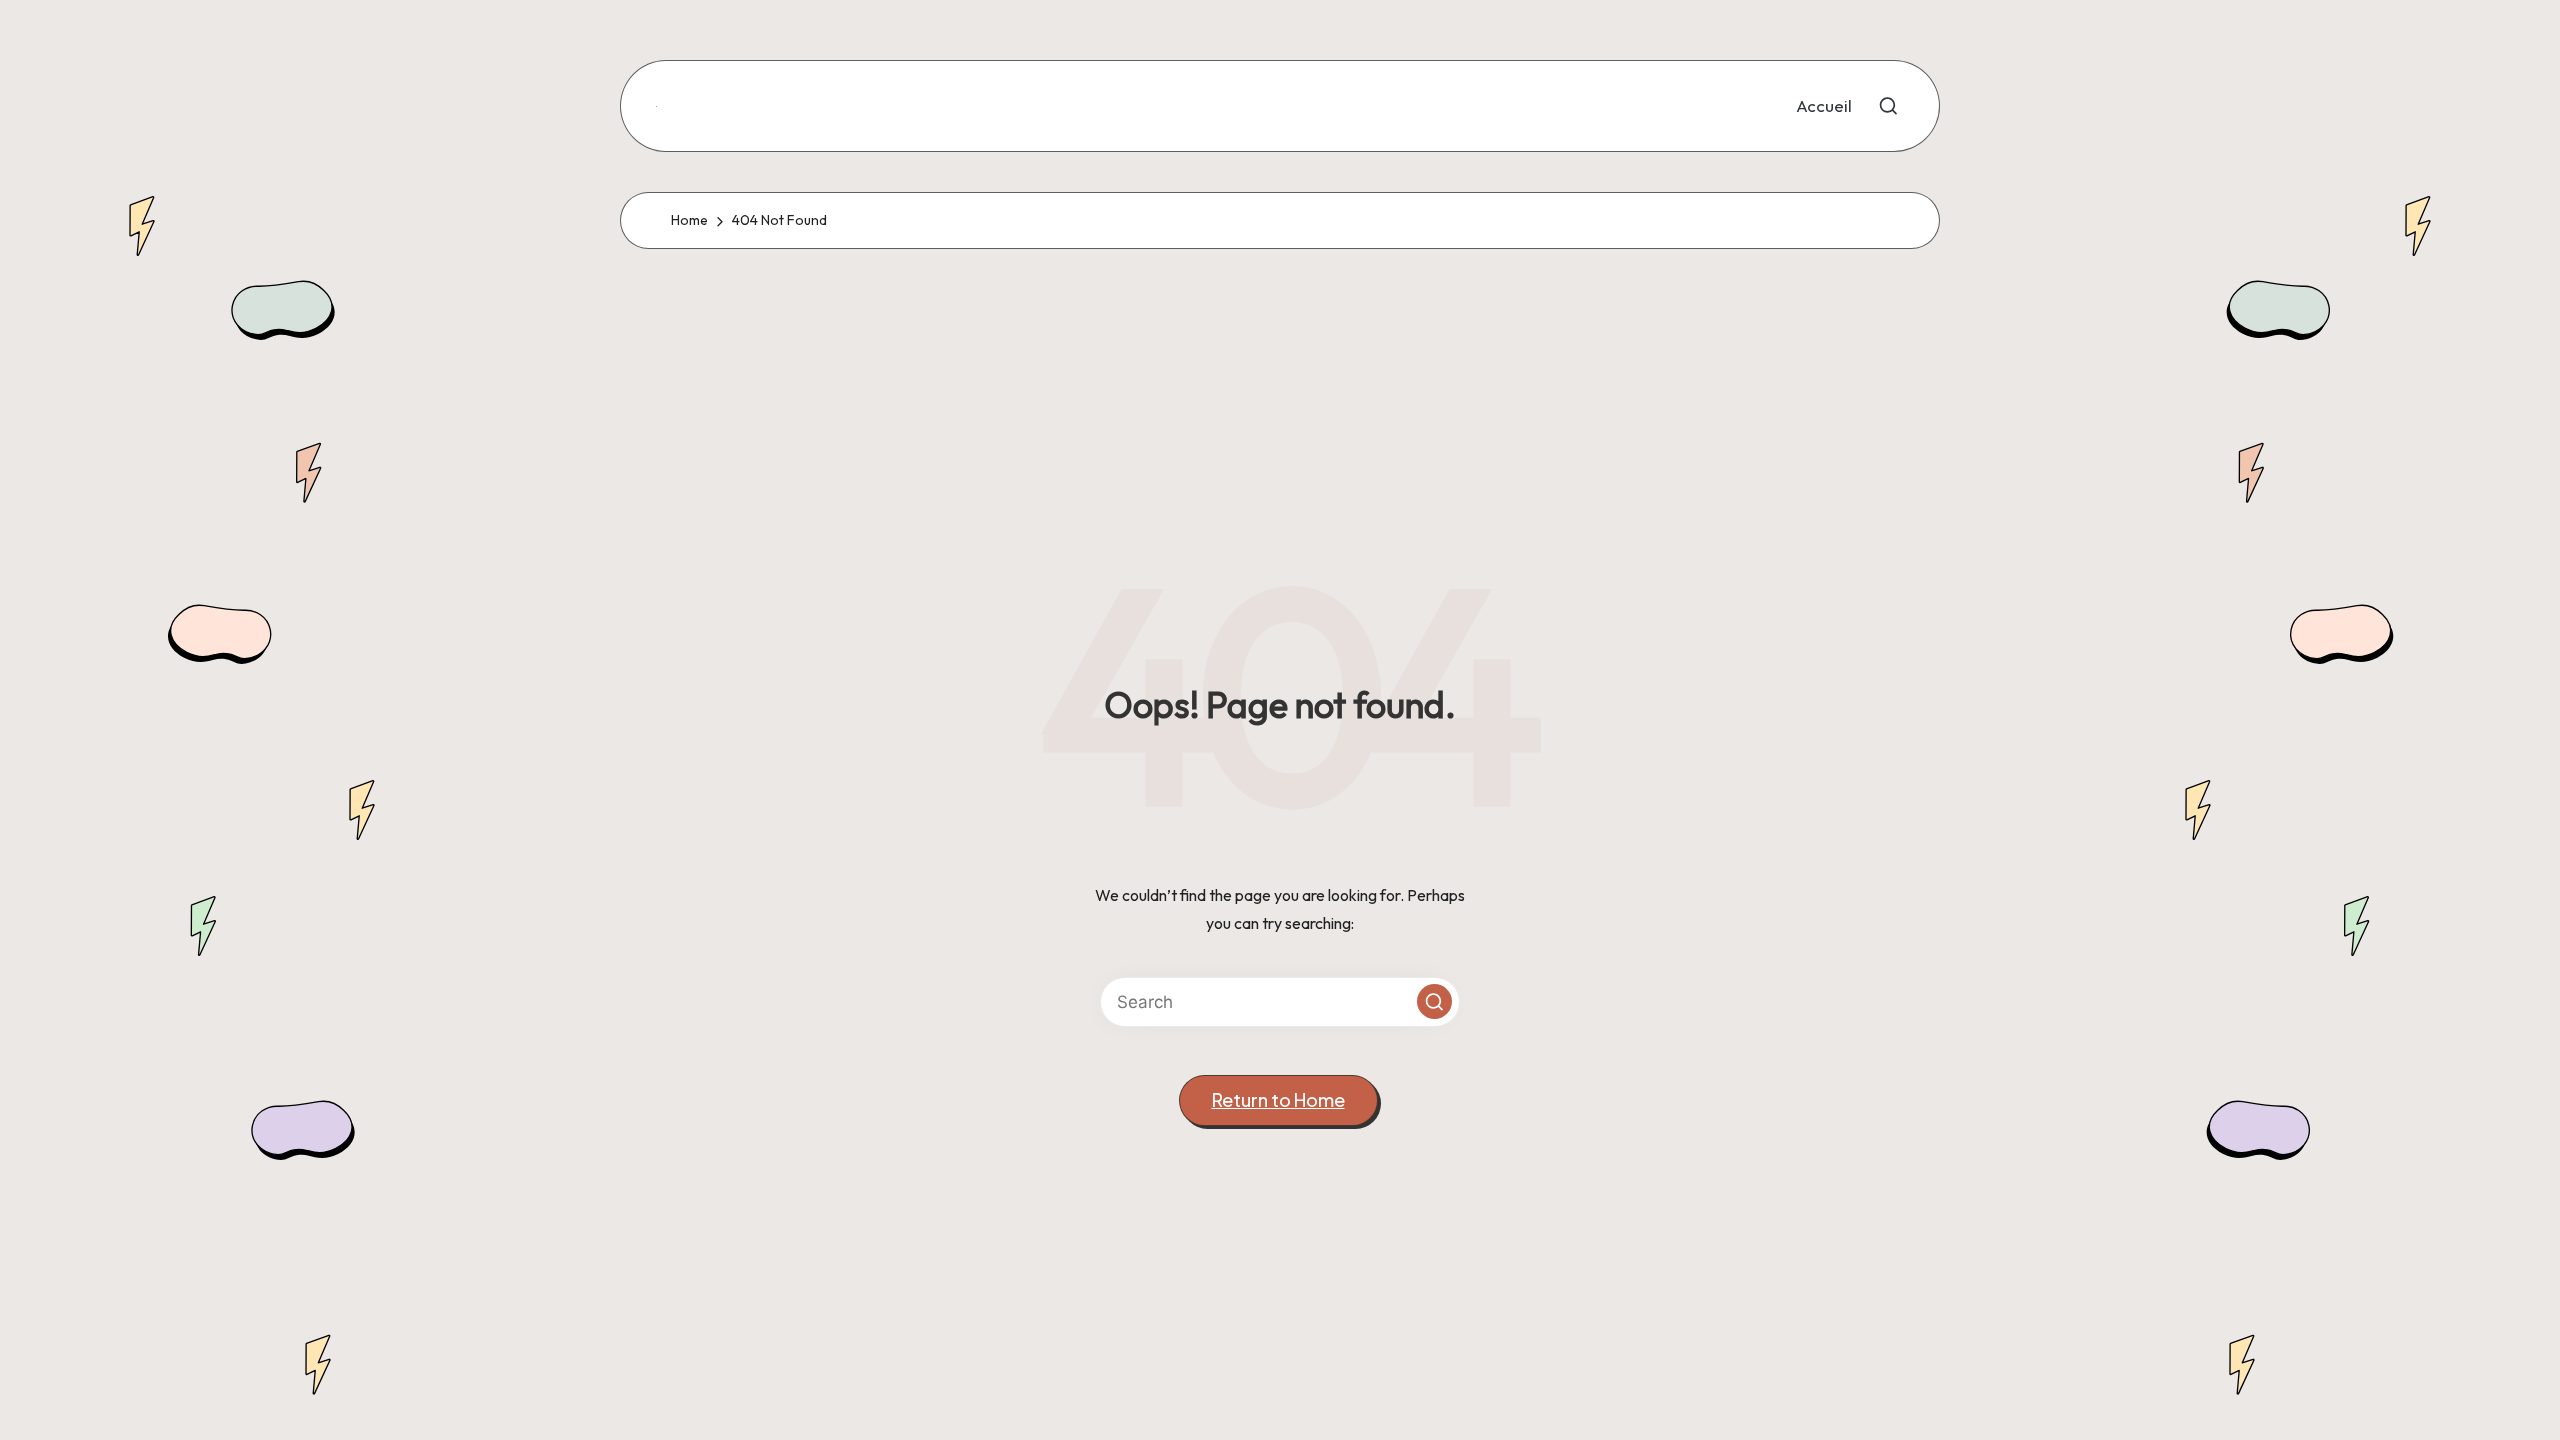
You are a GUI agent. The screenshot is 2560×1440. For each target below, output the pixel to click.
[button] (1434, 1001)
